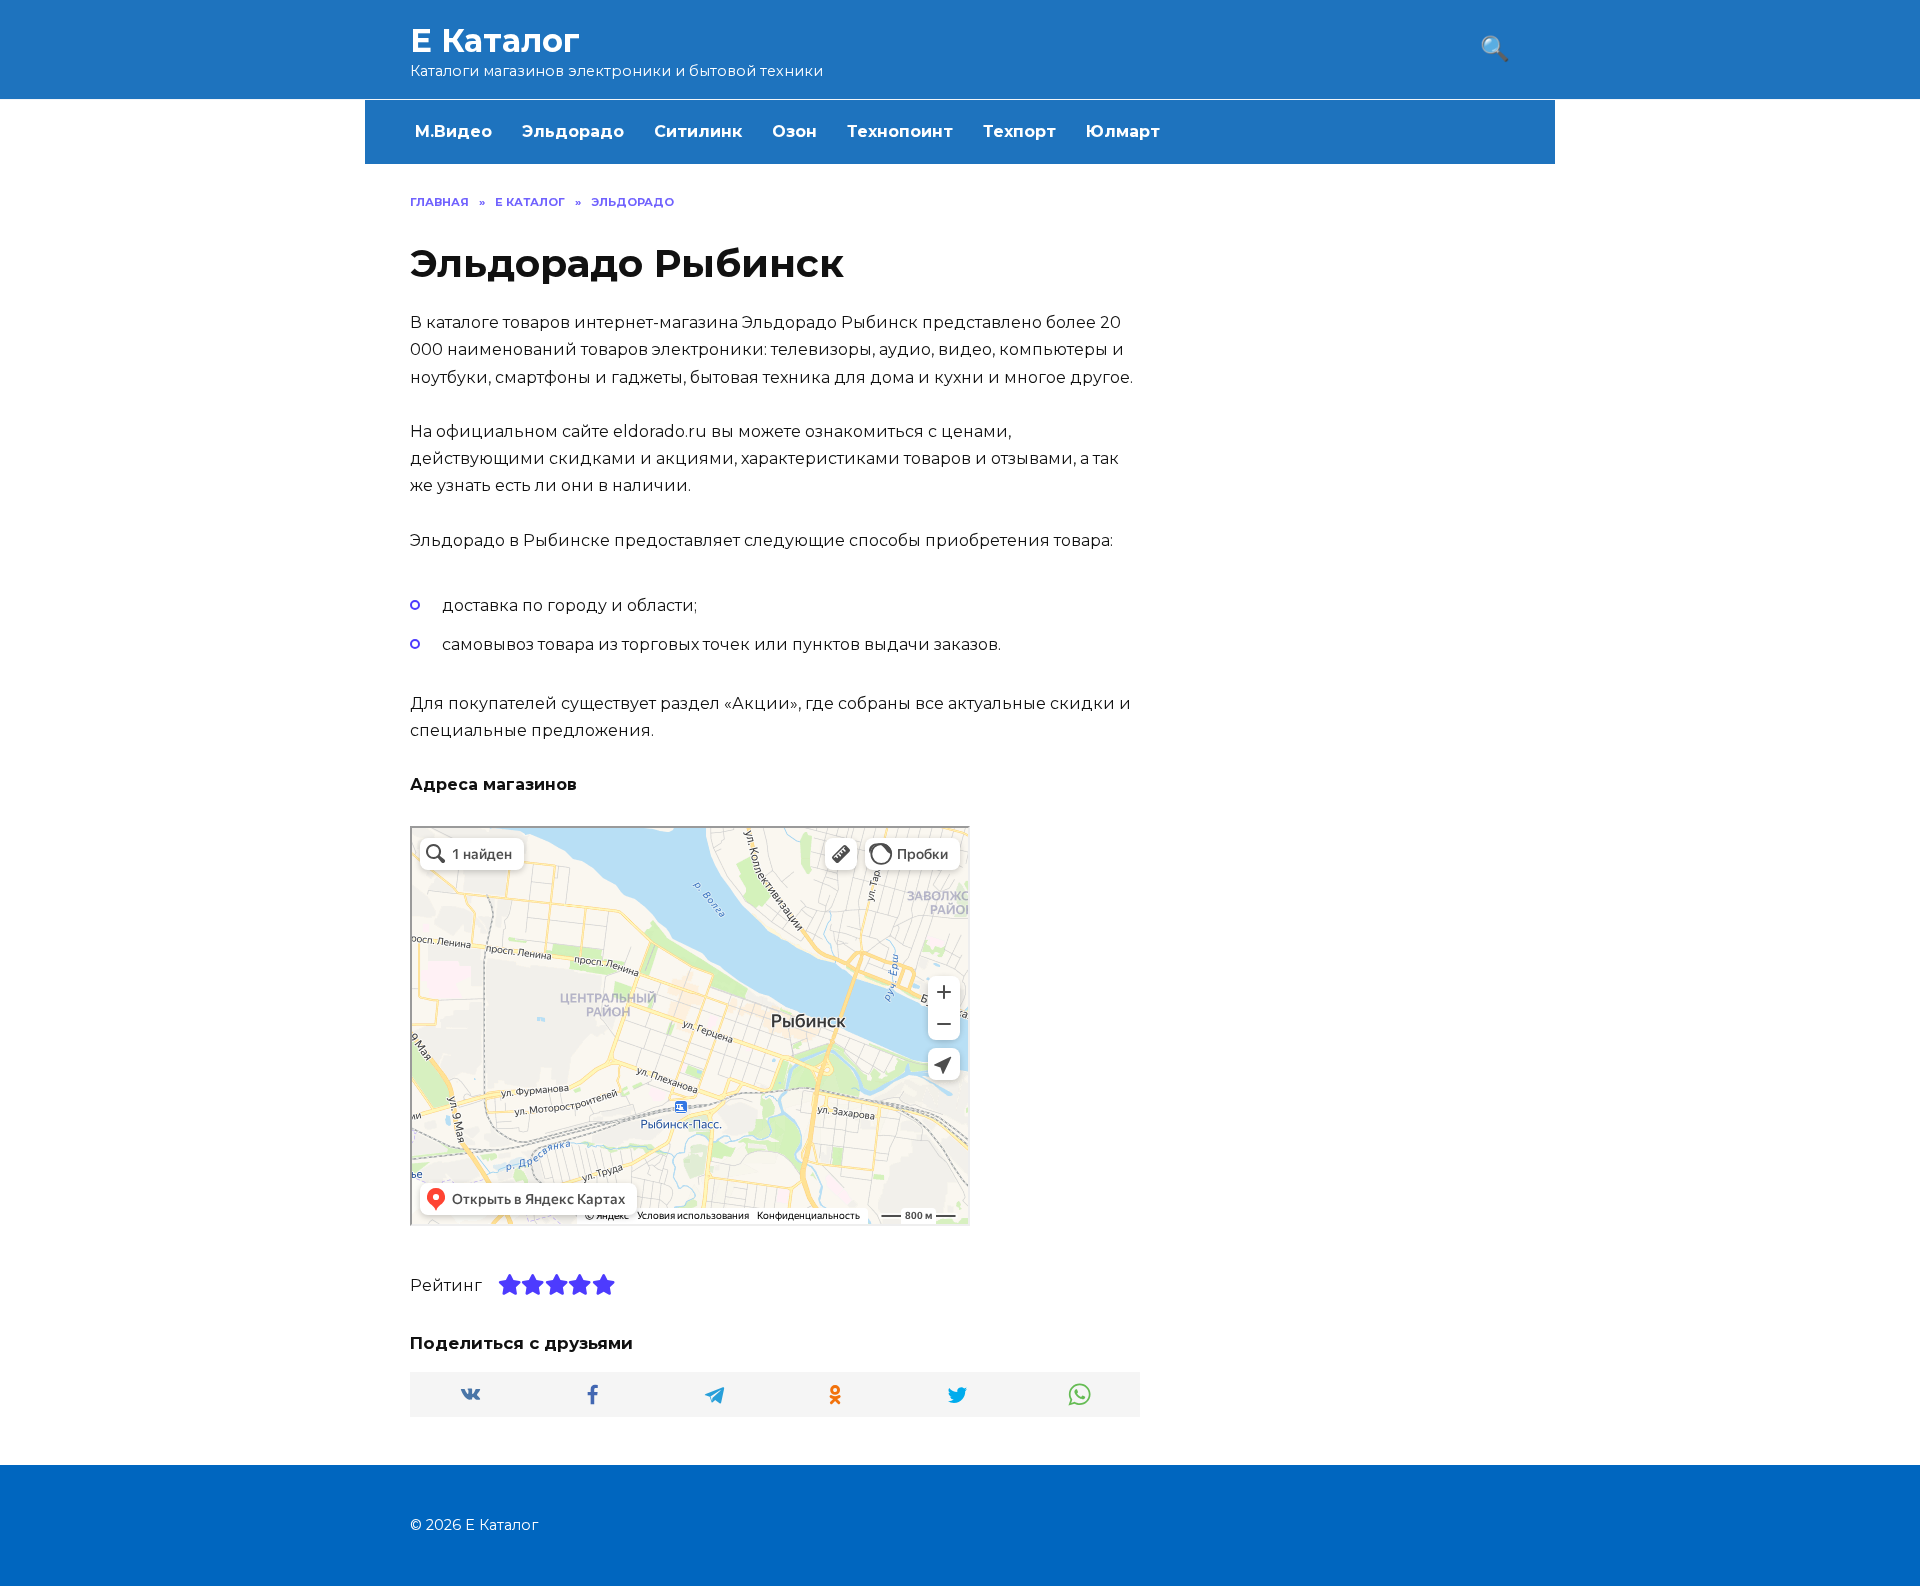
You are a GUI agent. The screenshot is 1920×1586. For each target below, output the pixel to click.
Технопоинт (900, 131)
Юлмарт (1123, 131)
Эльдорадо (573, 131)
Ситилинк (698, 131)
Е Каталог (495, 40)
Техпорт (1019, 131)
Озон (794, 131)
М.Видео (453, 131)
